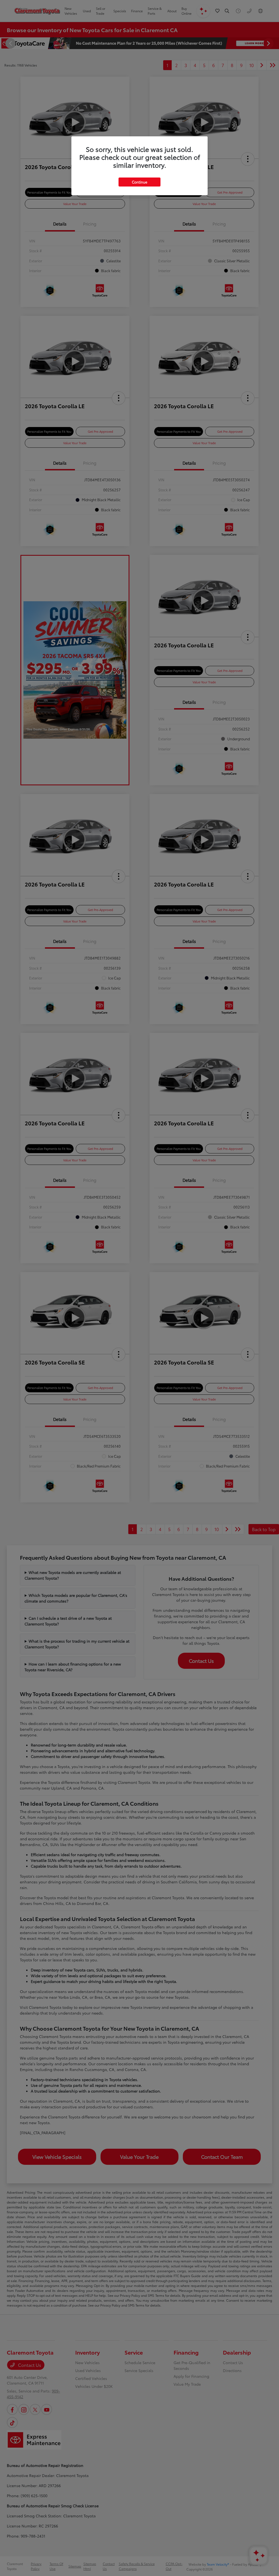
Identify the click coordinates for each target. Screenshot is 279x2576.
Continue (139, 182)
